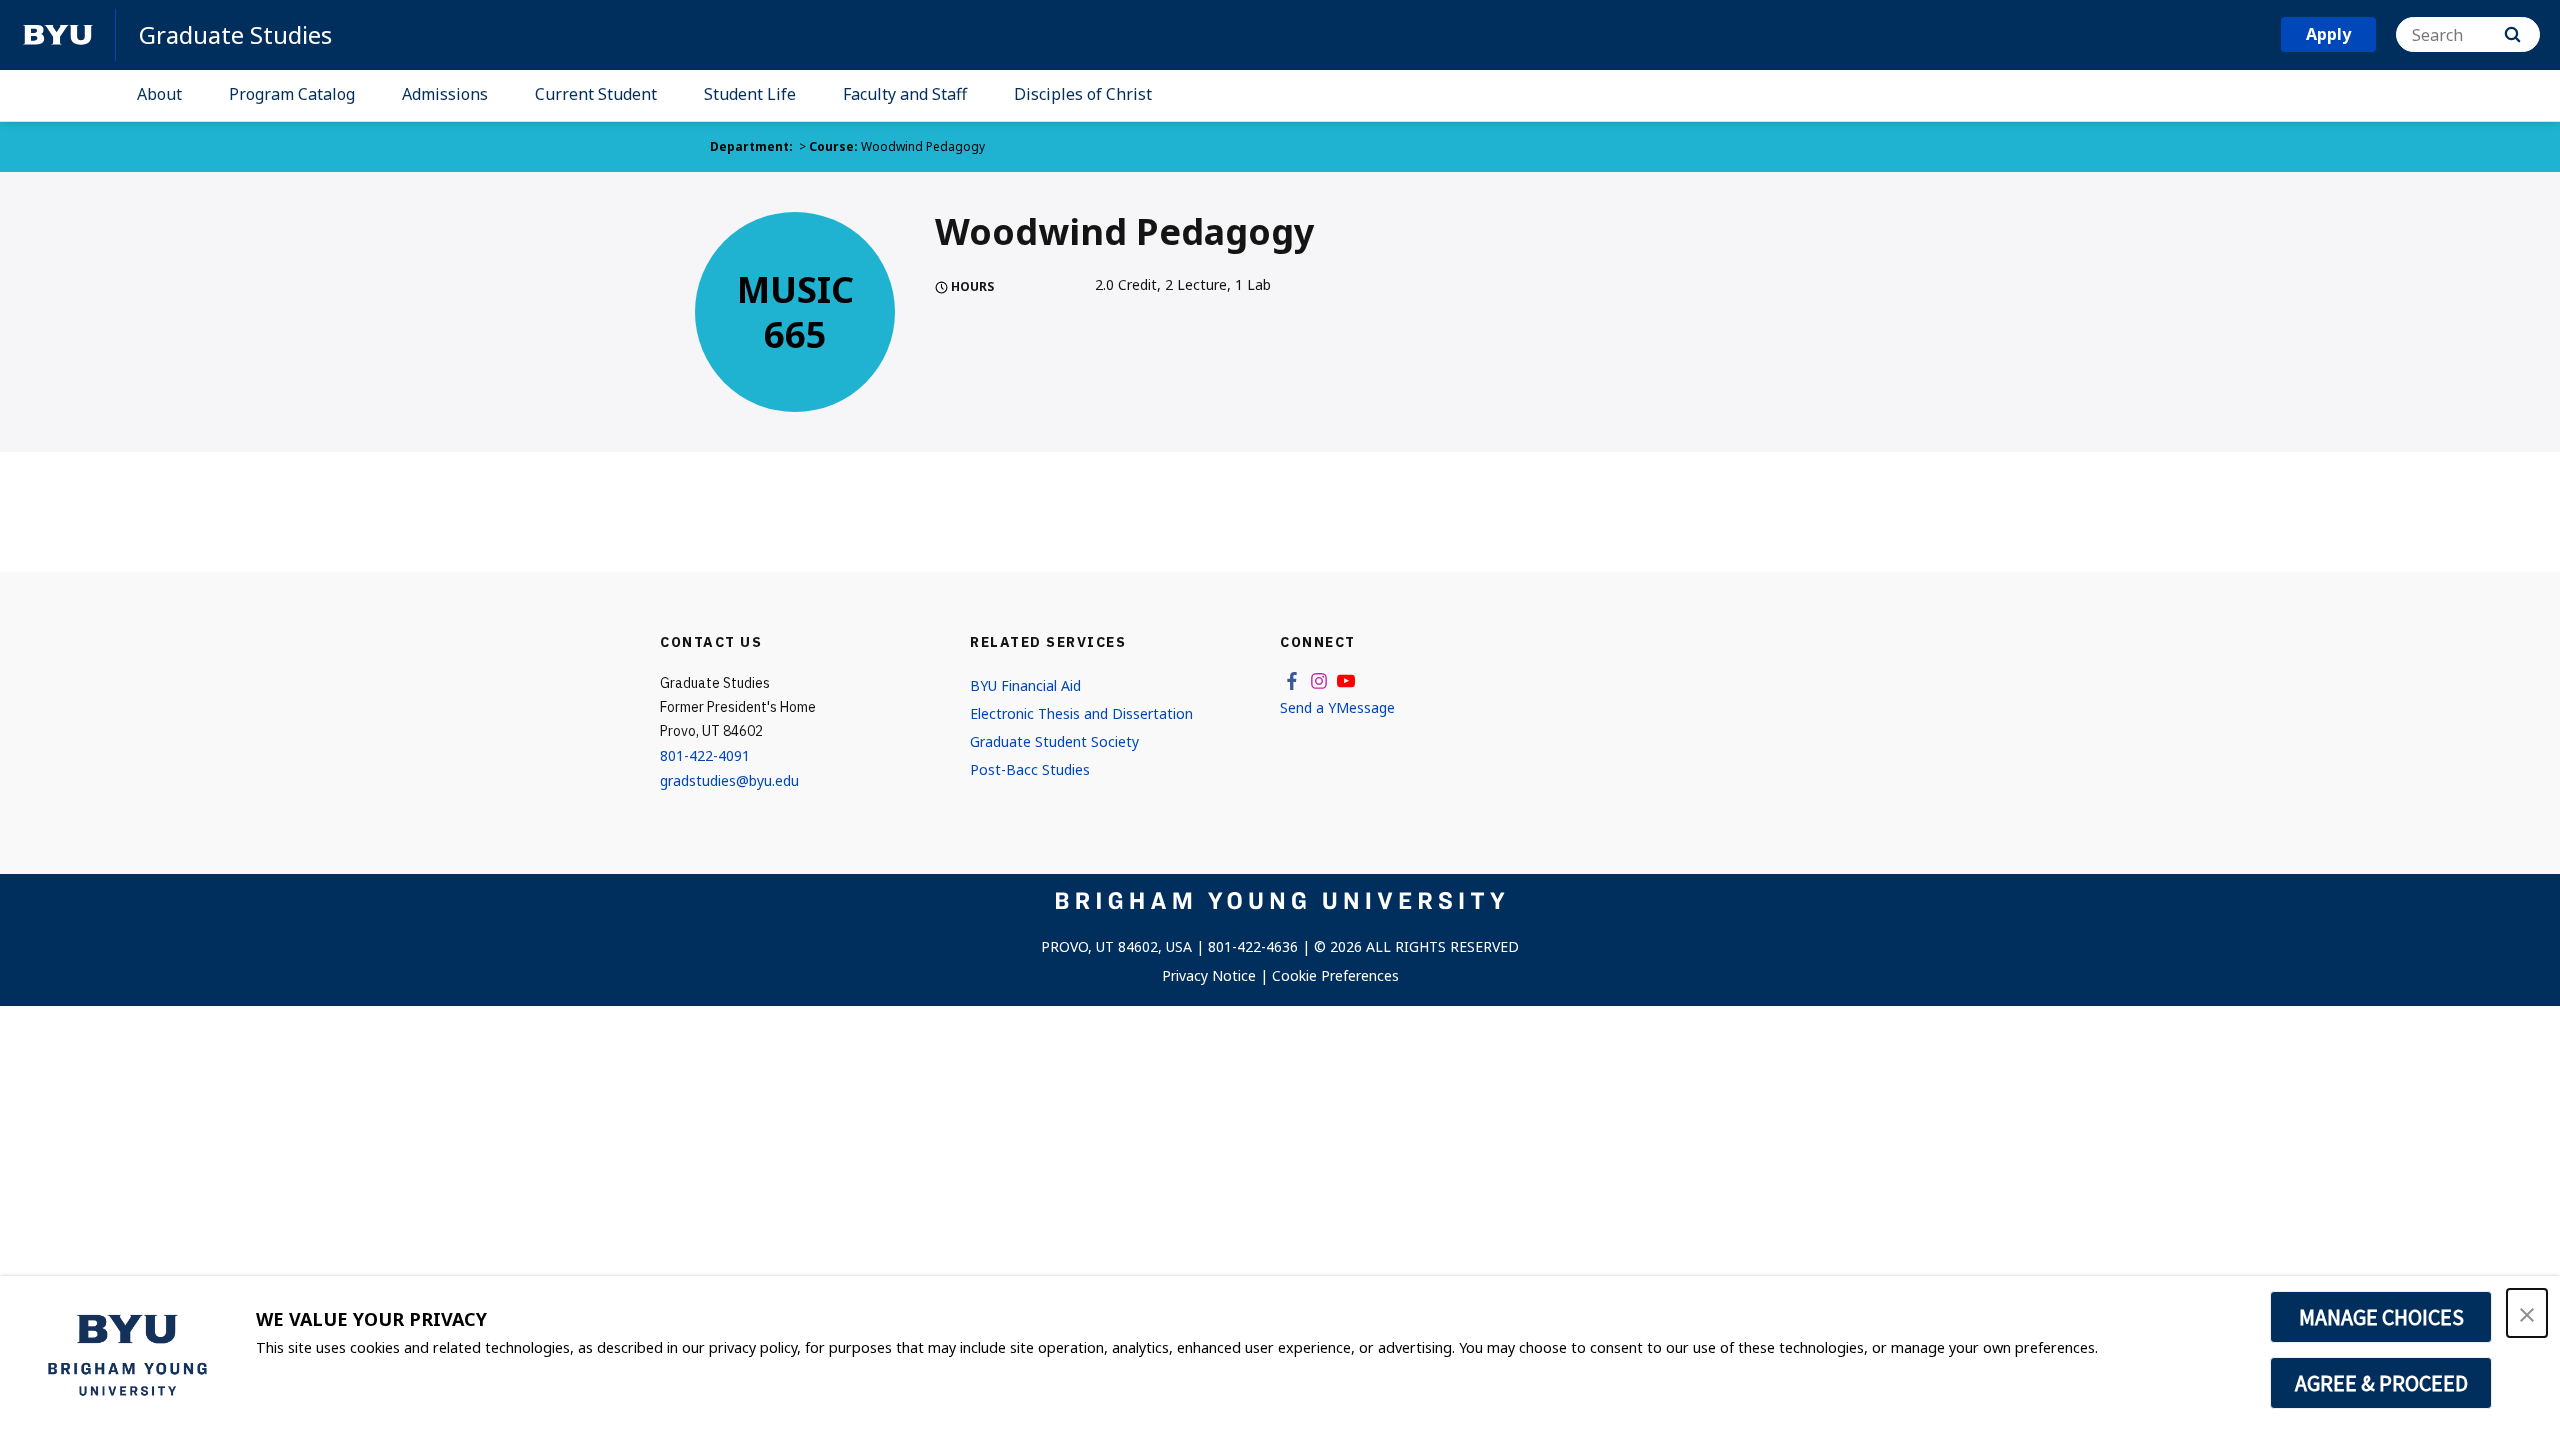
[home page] (58, 35)
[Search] (2512, 34)
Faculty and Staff (905, 94)
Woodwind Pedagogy (923, 146)
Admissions (445, 94)
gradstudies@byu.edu (729, 780)
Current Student (596, 94)
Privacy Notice (1209, 975)
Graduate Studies (235, 34)
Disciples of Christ (1083, 94)
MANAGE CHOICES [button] (2381, 1317)
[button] (2527, 1313)
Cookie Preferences (1335, 975)
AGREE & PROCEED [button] (2381, 1383)
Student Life (750, 94)
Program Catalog (292, 94)
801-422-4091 (705, 755)
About (159, 94)
